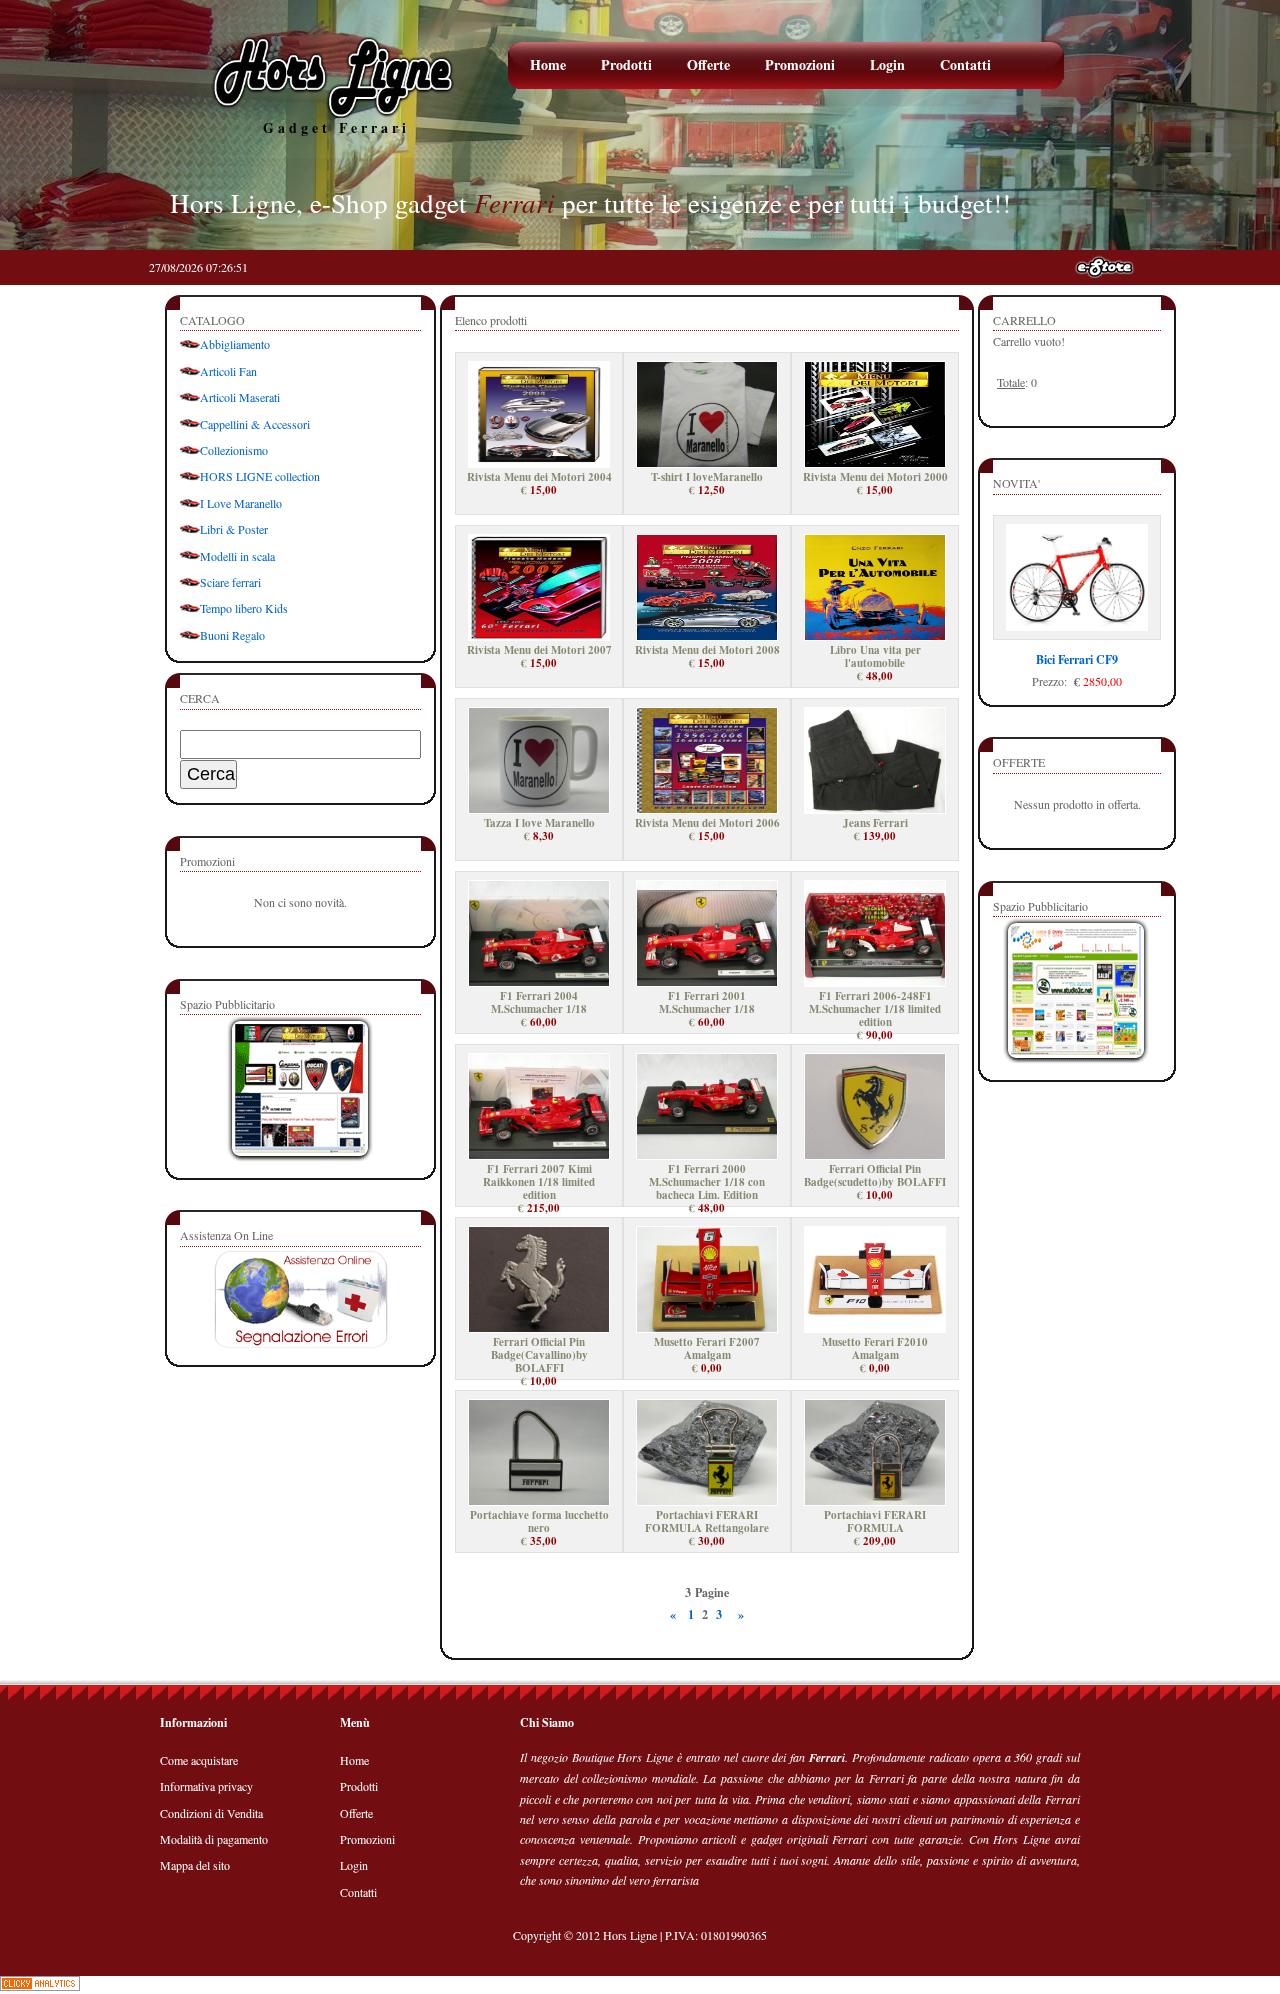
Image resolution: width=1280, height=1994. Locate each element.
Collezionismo (234, 450)
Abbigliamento (235, 344)
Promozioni (800, 64)
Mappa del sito (195, 1865)
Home (548, 64)
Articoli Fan (228, 371)
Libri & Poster (234, 529)
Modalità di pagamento (214, 1839)
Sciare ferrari (230, 582)
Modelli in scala (237, 556)
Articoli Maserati (240, 397)
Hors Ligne (630, 1935)
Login (887, 64)
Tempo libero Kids (244, 608)
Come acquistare (199, 1760)
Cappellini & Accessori (255, 424)
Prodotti (626, 64)
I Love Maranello (241, 503)
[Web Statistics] (40, 1986)
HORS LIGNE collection (260, 476)
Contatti (965, 64)
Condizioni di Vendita (211, 1813)
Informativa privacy (206, 1786)
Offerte (708, 64)
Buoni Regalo (232, 635)
